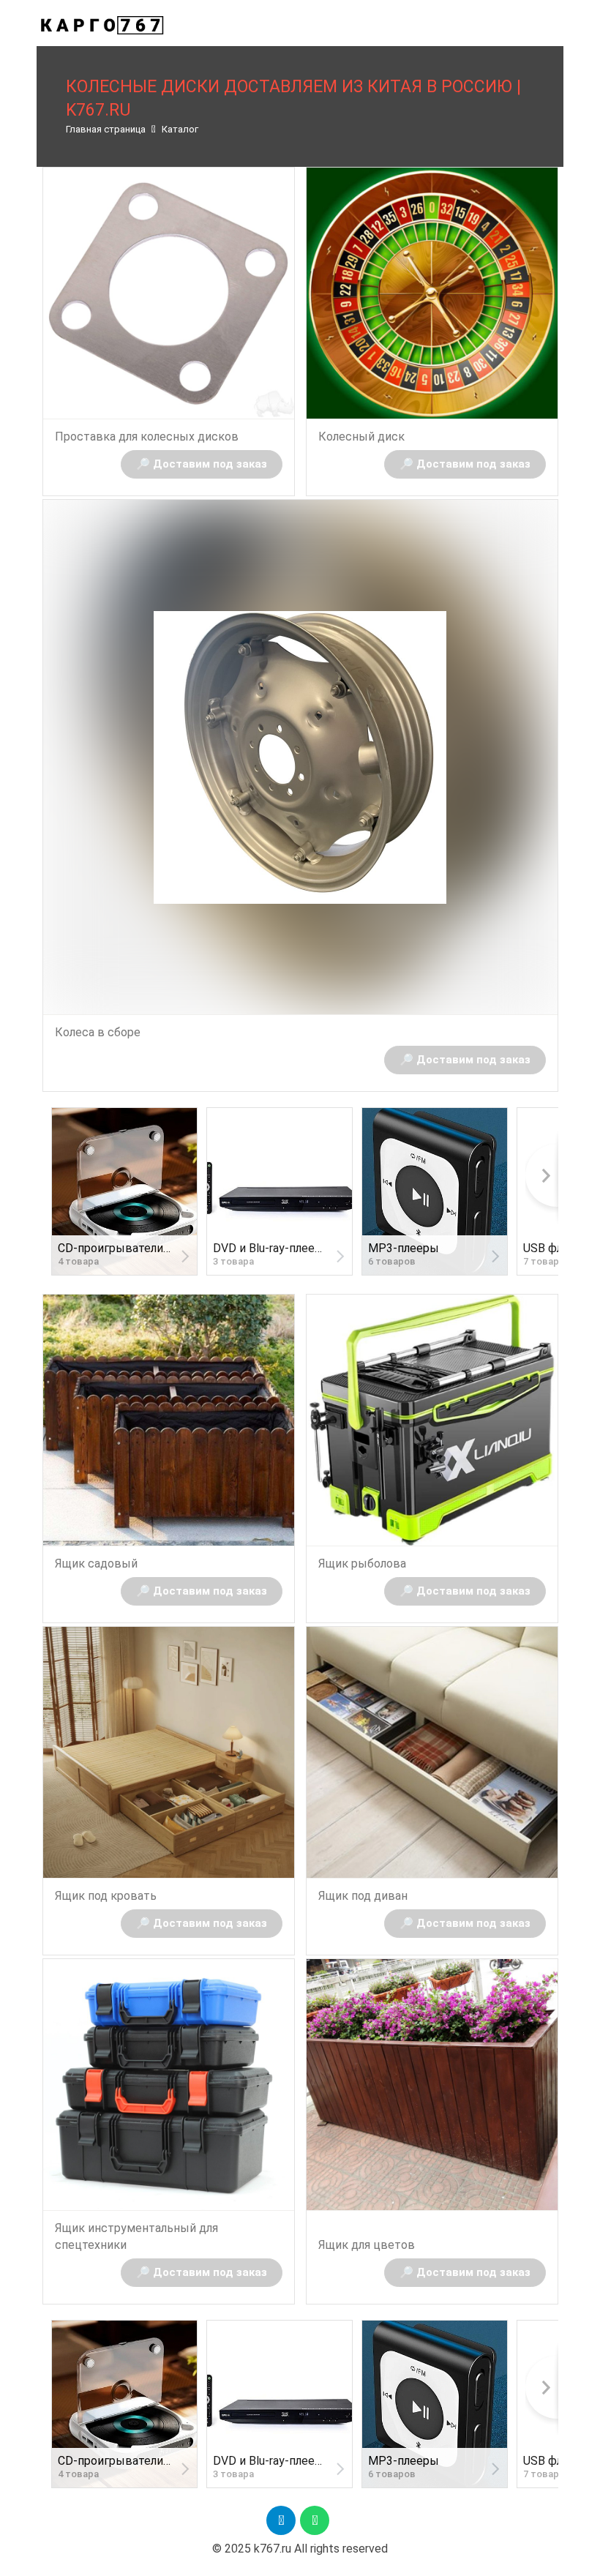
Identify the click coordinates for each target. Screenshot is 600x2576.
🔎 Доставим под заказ (202, 464)
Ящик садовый (96, 1564)
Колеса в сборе (98, 1032)
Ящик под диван (363, 1896)
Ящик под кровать (106, 1896)
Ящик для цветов (367, 2245)
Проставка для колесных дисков (147, 437)
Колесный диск (361, 437)
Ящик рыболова (362, 1564)
